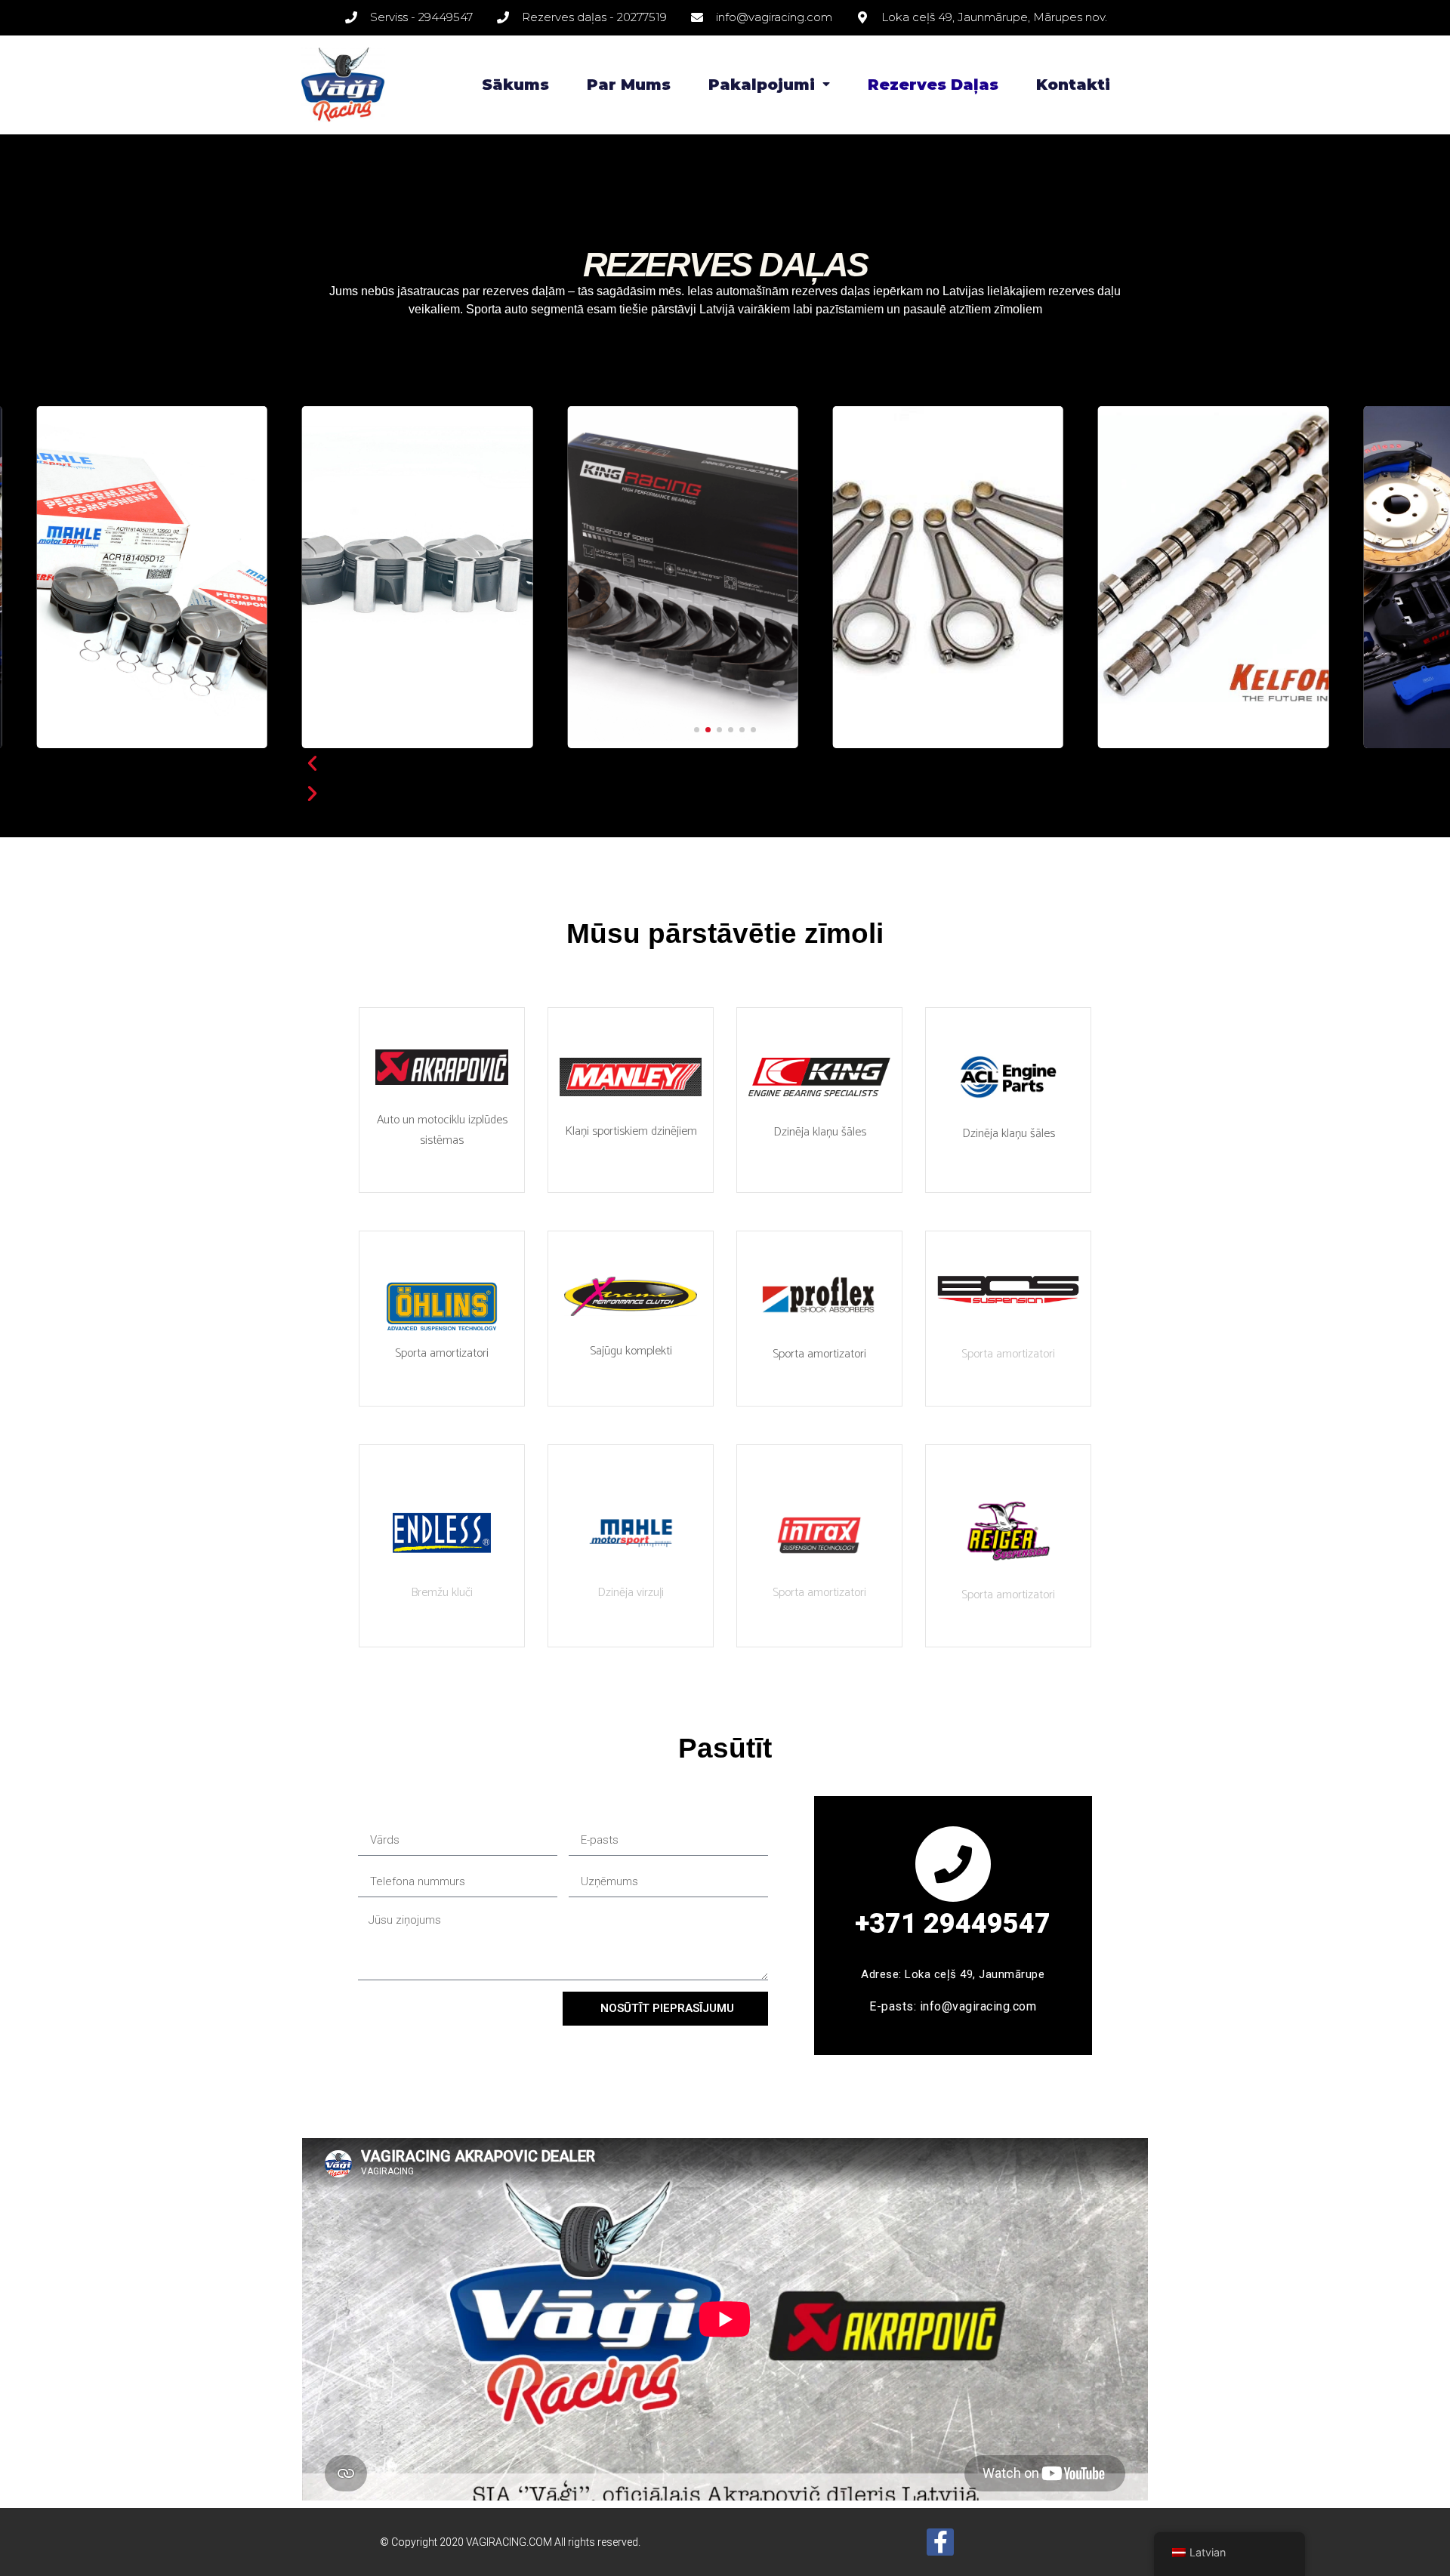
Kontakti (1073, 85)
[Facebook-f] (940, 2542)
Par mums (629, 85)
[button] (697, 730)
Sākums (515, 85)
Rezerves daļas (933, 85)
